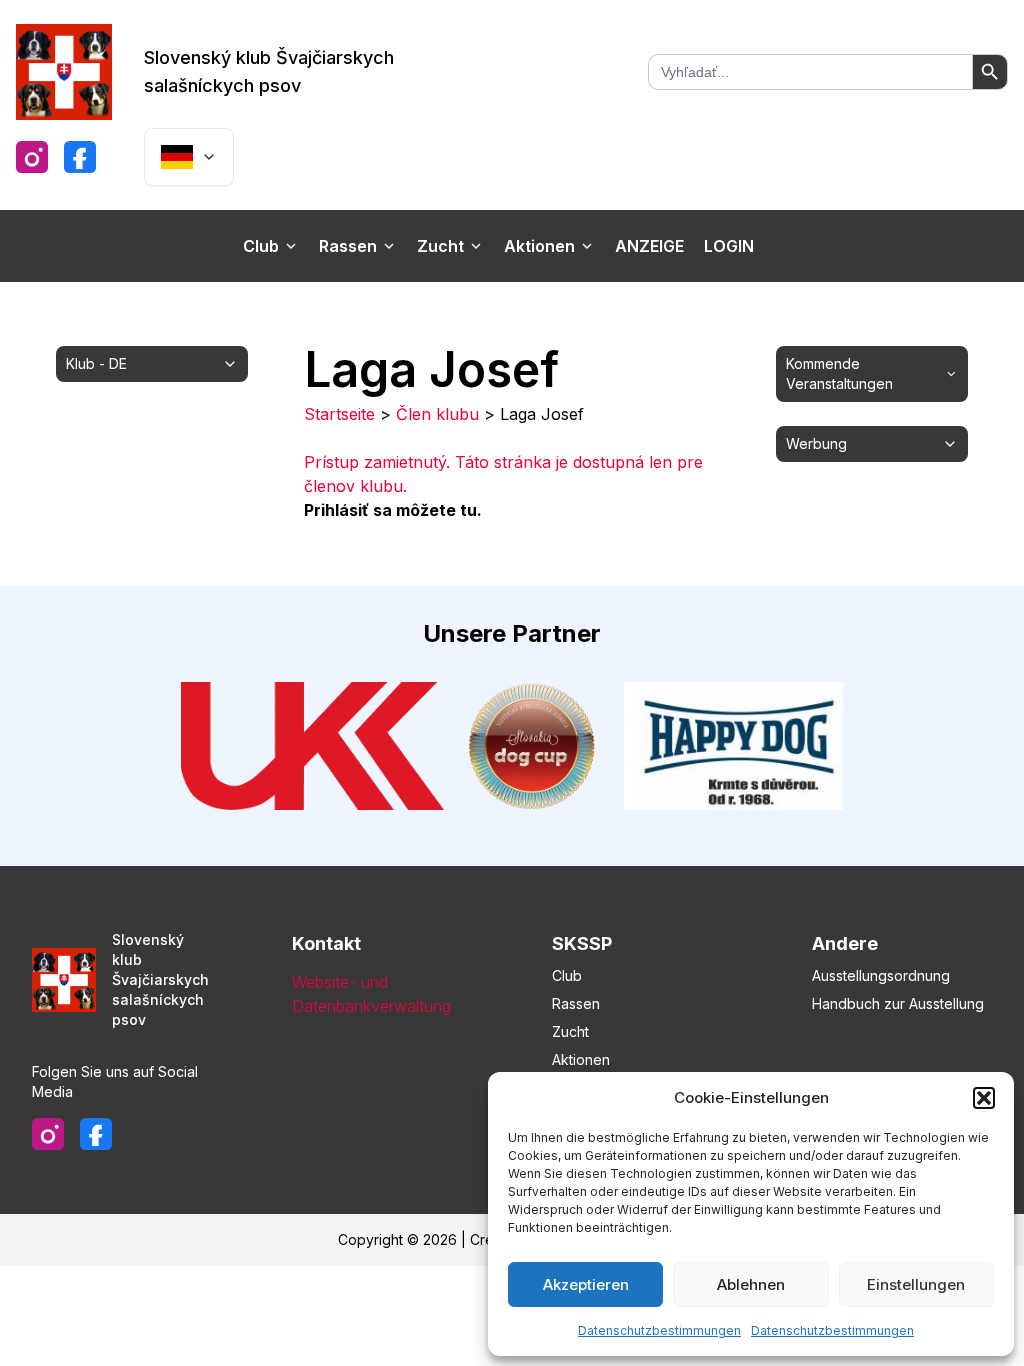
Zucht (440, 246)
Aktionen (539, 246)
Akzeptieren (586, 1284)
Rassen (348, 246)
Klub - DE (96, 363)
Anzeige (649, 246)
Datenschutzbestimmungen (659, 1330)
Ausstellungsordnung (881, 975)
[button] (984, 1098)
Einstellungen (916, 1284)
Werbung (816, 443)
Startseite (339, 414)
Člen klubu (437, 414)
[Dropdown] (189, 157)
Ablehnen (751, 1284)
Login (729, 246)
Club (261, 246)
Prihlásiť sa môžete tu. (393, 510)
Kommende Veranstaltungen (839, 373)
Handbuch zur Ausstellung (898, 1003)
